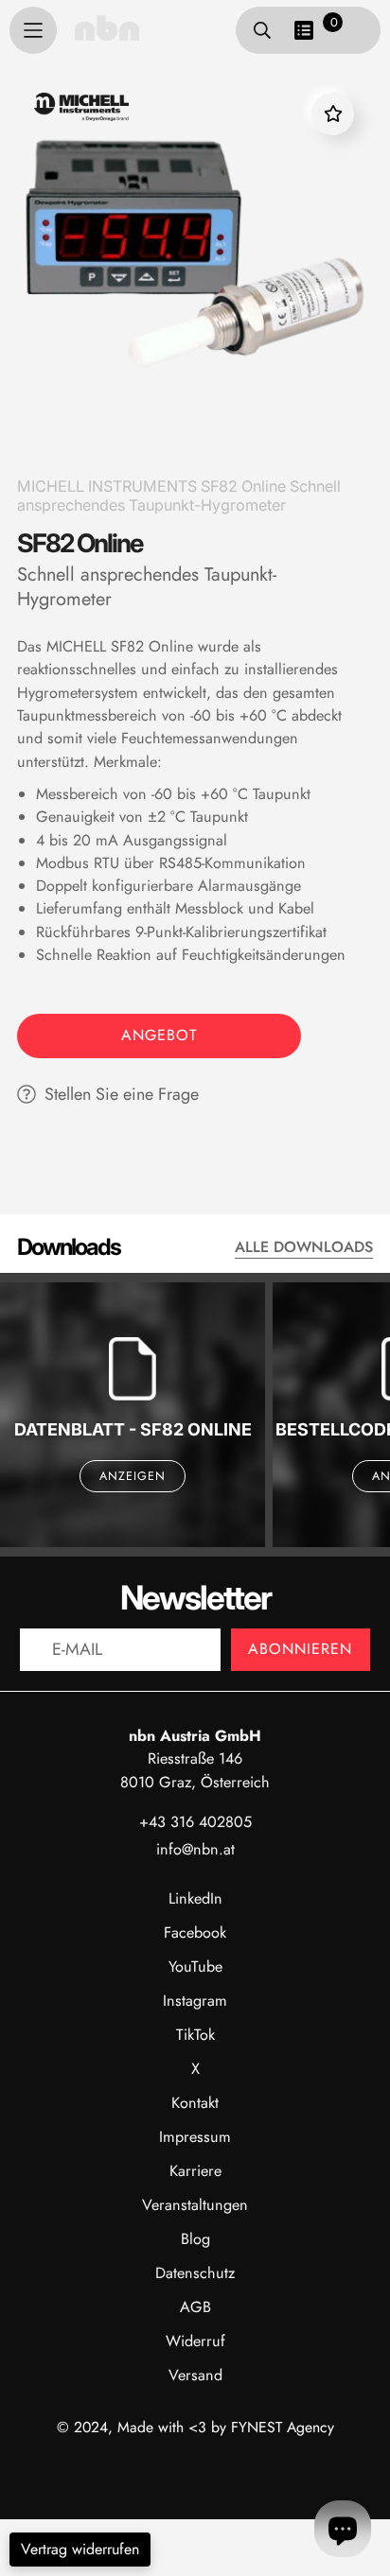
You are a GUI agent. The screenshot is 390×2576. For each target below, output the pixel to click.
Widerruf (195, 2341)
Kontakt (195, 2103)
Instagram (195, 2001)
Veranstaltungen (195, 2205)
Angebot (159, 1035)
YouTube (195, 1967)
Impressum (195, 2137)
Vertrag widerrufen (80, 2549)
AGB (195, 2307)
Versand (195, 2375)
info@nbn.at (195, 1849)
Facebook (195, 1932)
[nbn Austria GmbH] (107, 27)
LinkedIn (195, 1898)
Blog (195, 2239)
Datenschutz (195, 2273)
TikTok (195, 2035)
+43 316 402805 (195, 1822)
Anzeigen (133, 1476)
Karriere (195, 2171)
